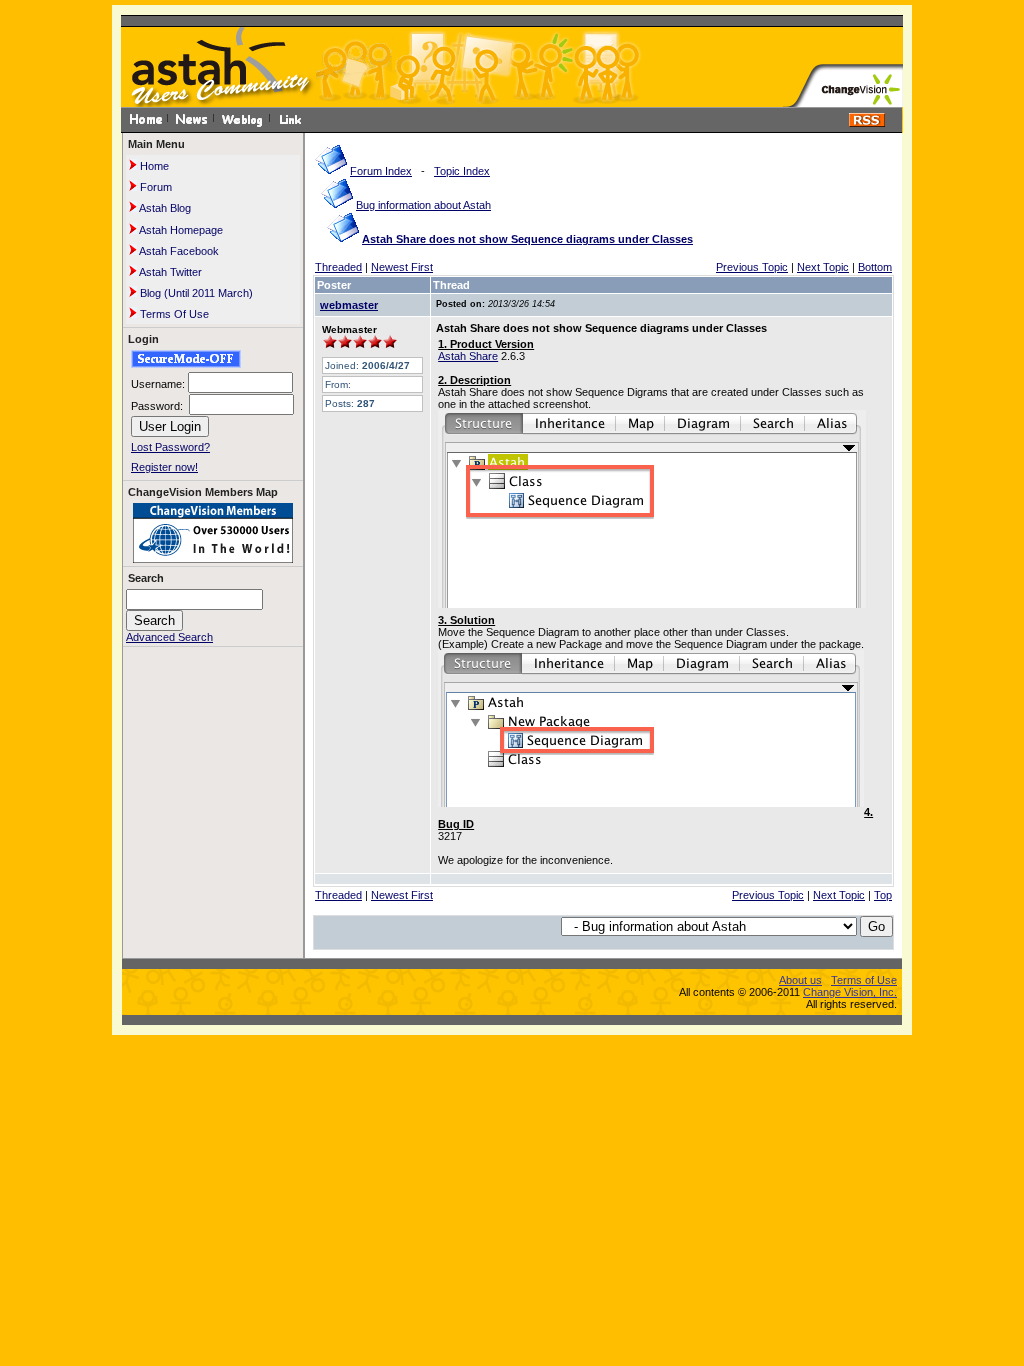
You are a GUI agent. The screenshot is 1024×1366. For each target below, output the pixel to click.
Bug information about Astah (423, 205)
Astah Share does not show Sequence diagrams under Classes (527, 239)
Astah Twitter (169, 272)
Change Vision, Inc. (850, 992)
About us (800, 980)
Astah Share (468, 356)
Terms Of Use (173, 314)
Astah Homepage (180, 230)
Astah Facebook (178, 251)
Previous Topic (752, 267)
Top (883, 895)
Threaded (338, 267)
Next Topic (823, 267)
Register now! (164, 467)
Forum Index (381, 171)
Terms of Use (864, 980)
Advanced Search (169, 637)
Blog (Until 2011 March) (195, 293)
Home (153, 166)
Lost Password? (170, 447)
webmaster (349, 305)
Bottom (875, 267)
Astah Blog (164, 208)
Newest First (402, 267)
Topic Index (462, 171)
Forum (154, 187)
